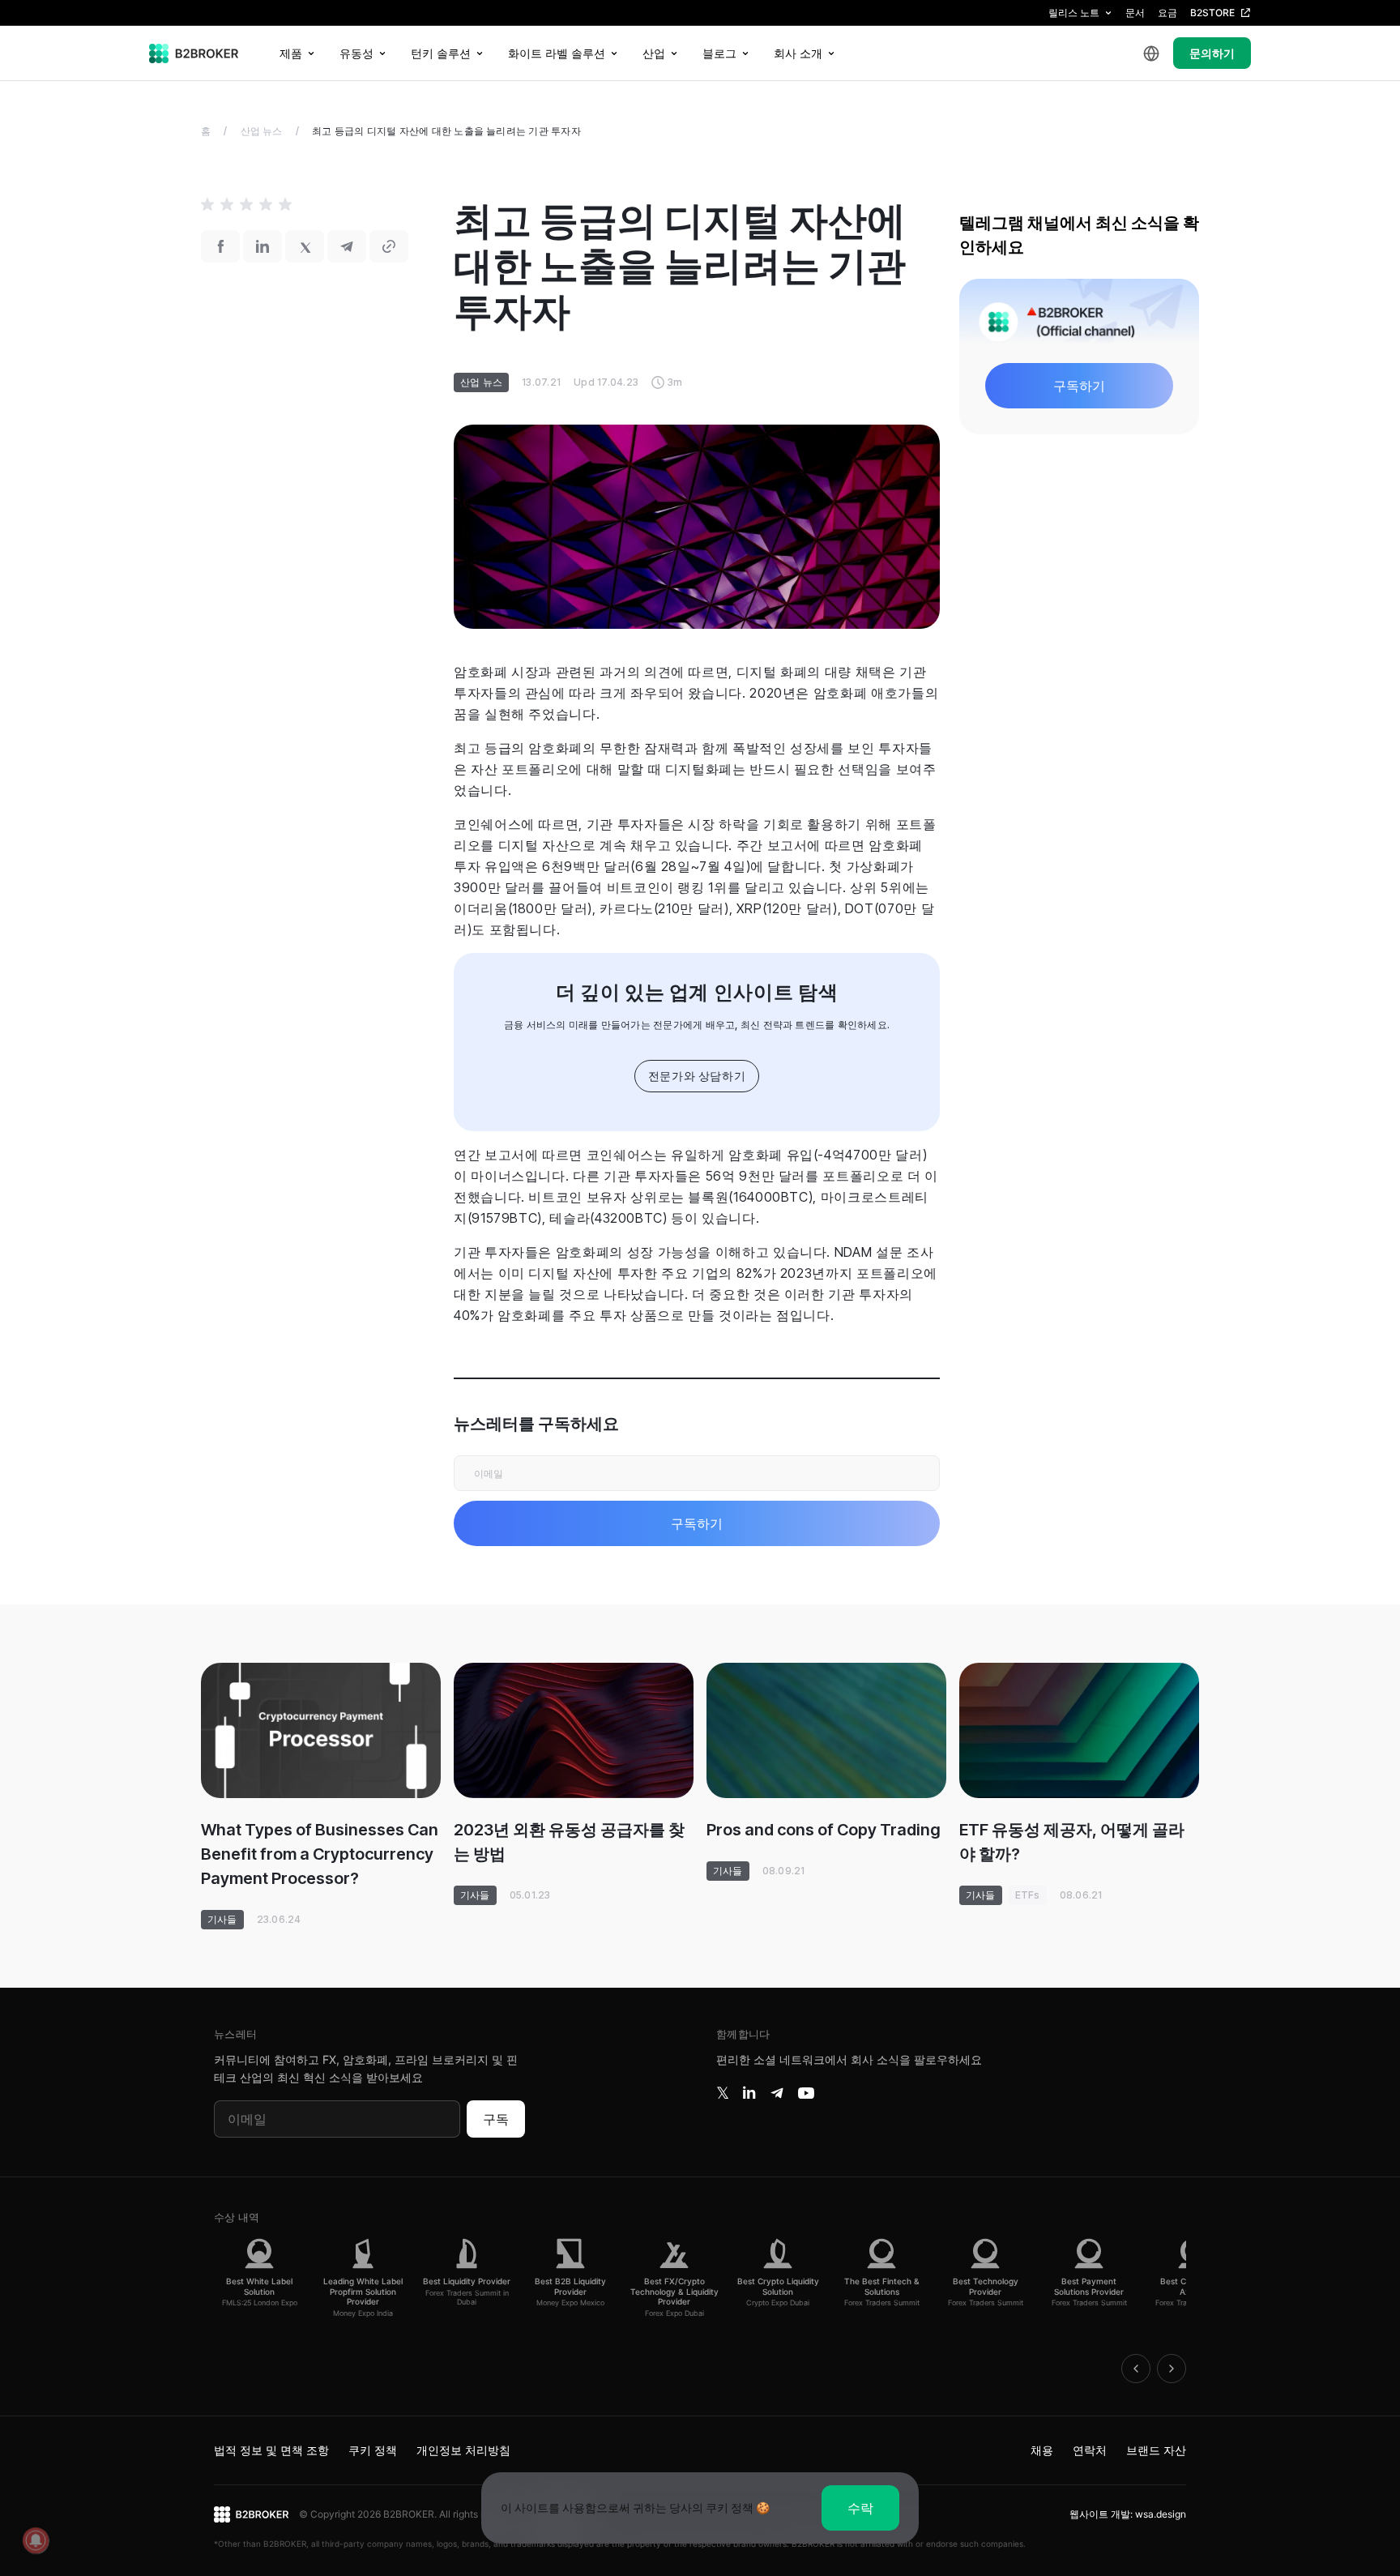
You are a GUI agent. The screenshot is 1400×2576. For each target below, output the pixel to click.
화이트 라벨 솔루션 (557, 53)
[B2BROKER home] (194, 53)
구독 (496, 2119)
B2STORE (1212, 13)
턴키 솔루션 (441, 53)
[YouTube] (806, 2093)
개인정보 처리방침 (463, 2450)
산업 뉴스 (262, 131)
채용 (1042, 2450)
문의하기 (1212, 53)
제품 (291, 53)
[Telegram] (777, 2093)
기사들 (222, 1919)
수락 (860, 2508)
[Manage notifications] (36, 2540)
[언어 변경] (1151, 53)
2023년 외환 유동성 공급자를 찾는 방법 (569, 1842)
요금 (1167, 13)
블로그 (719, 53)
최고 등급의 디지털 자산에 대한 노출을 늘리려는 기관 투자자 (446, 131)
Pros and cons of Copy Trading (824, 1830)
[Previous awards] (1136, 2369)
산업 (654, 53)
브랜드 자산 (1156, 2450)
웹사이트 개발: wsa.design (1128, 2514)
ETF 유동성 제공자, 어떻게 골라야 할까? (1072, 1842)
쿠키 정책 (373, 2450)
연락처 (1090, 2450)
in (749, 2093)
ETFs (1028, 1895)
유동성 (356, 53)
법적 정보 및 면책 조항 (271, 2450)
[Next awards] (1172, 2369)
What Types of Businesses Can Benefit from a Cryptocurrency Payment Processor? (320, 1854)
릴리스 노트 (1074, 13)
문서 (1135, 13)
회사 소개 (798, 53)
